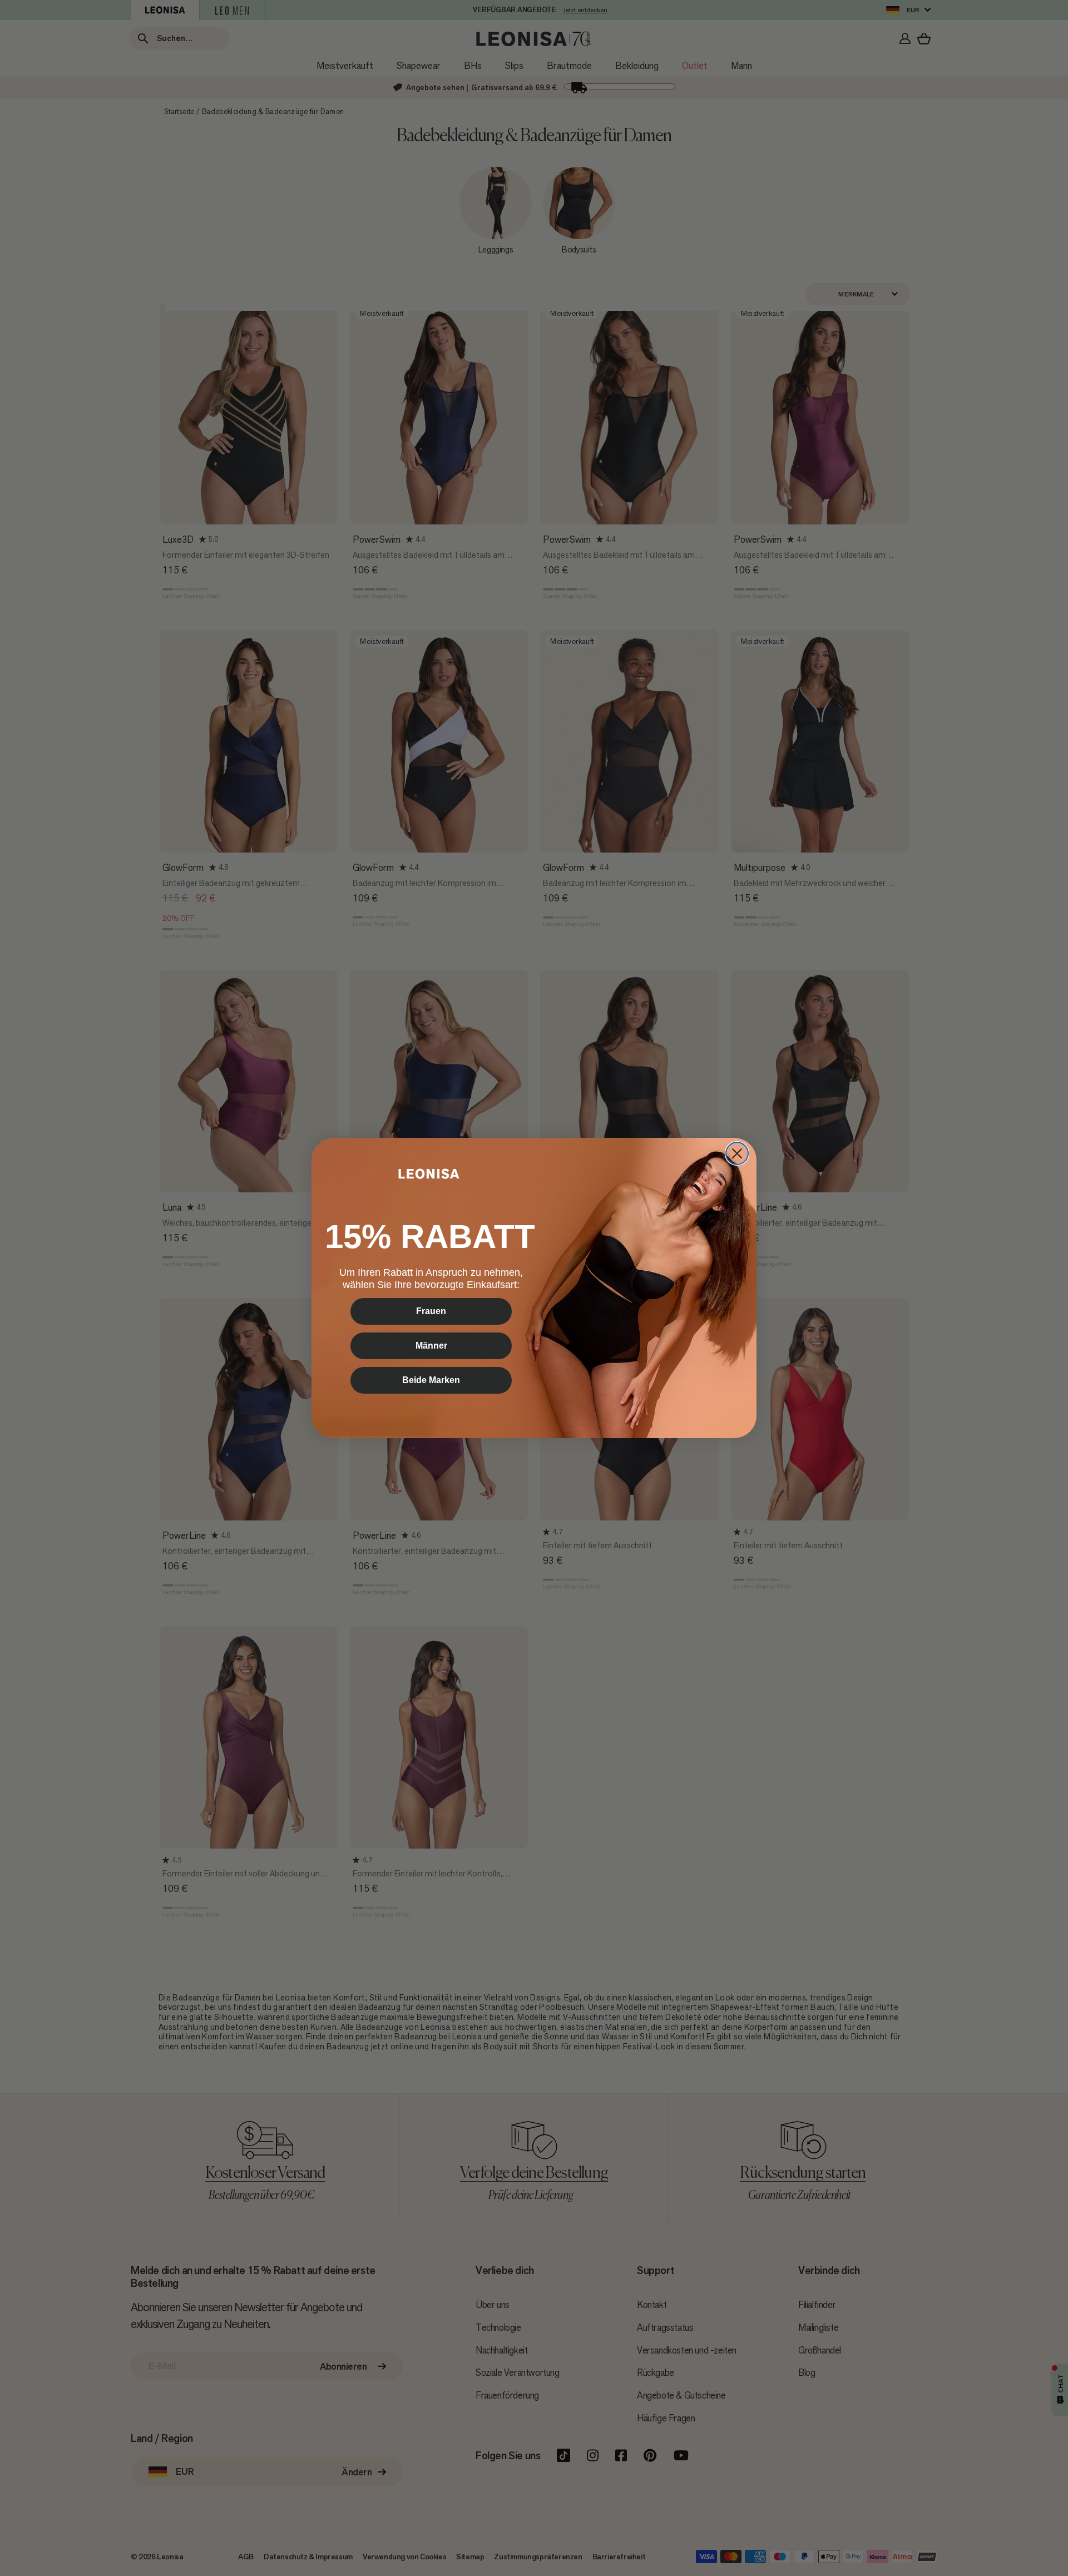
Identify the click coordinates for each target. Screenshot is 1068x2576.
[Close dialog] (737, 1153)
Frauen (431, 1311)
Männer (431, 1346)
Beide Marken (431, 1380)
